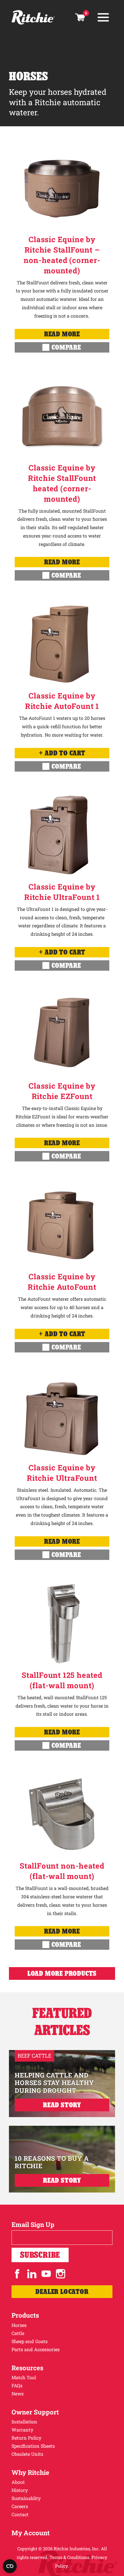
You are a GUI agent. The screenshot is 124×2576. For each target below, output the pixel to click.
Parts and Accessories (36, 2349)
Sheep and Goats (30, 2341)
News (18, 2394)
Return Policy (26, 2438)
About (18, 2482)
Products (25, 2315)
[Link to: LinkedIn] (32, 2274)
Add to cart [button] (65, 753)
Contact (20, 2514)
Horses (19, 2325)
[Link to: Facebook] (17, 2274)
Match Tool (24, 2377)
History (20, 2490)
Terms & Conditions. (70, 2557)
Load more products (62, 1973)
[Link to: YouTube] (46, 2274)
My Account (31, 2533)
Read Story (62, 2105)
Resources (27, 2368)
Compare (66, 347)
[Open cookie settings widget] (10, 2566)
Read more (62, 334)
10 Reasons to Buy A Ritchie (52, 2162)
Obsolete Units (27, 2454)
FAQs (17, 2385)
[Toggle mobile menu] (103, 17)
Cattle (18, 2333)
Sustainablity (26, 2498)
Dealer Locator (62, 2291)
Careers (20, 2506)
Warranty (22, 2430)
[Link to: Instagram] (61, 2274)
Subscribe (40, 2255)
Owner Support (35, 2412)
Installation (24, 2422)
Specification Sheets (33, 2446)
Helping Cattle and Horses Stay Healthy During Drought (54, 2083)
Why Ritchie (30, 2472)
